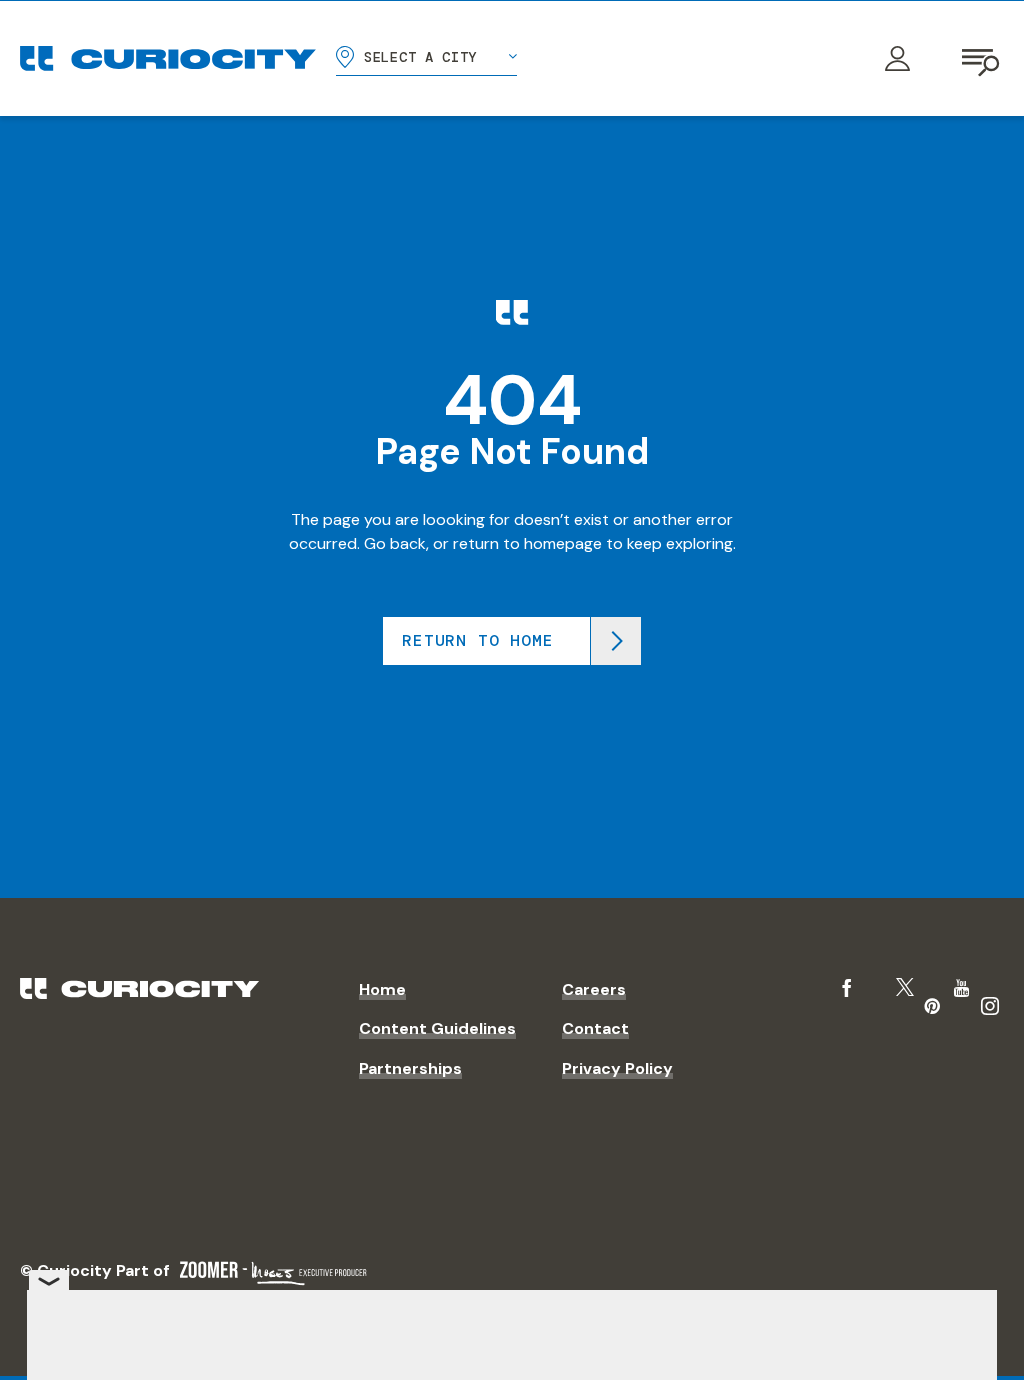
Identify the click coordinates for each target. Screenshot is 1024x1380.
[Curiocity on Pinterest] (932, 1006)
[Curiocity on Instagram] (990, 1006)
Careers (594, 989)
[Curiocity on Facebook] (847, 988)
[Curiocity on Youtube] (961, 988)
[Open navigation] (982, 59)
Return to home (477, 640)
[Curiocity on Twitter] (905, 987)
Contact (595, 1028)
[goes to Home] (168, 58)
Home (382, 989)
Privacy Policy (617, 1068)
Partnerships (410, 1068)
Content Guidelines (437, 1028)
